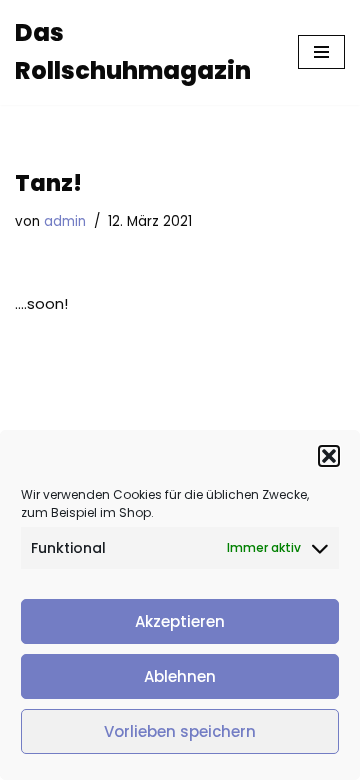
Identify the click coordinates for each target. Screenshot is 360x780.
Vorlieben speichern (180, 731)
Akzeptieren (180, 621)
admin (65, 221)
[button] (329, 456)
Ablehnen (180, 676)
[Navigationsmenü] (321, 52)
